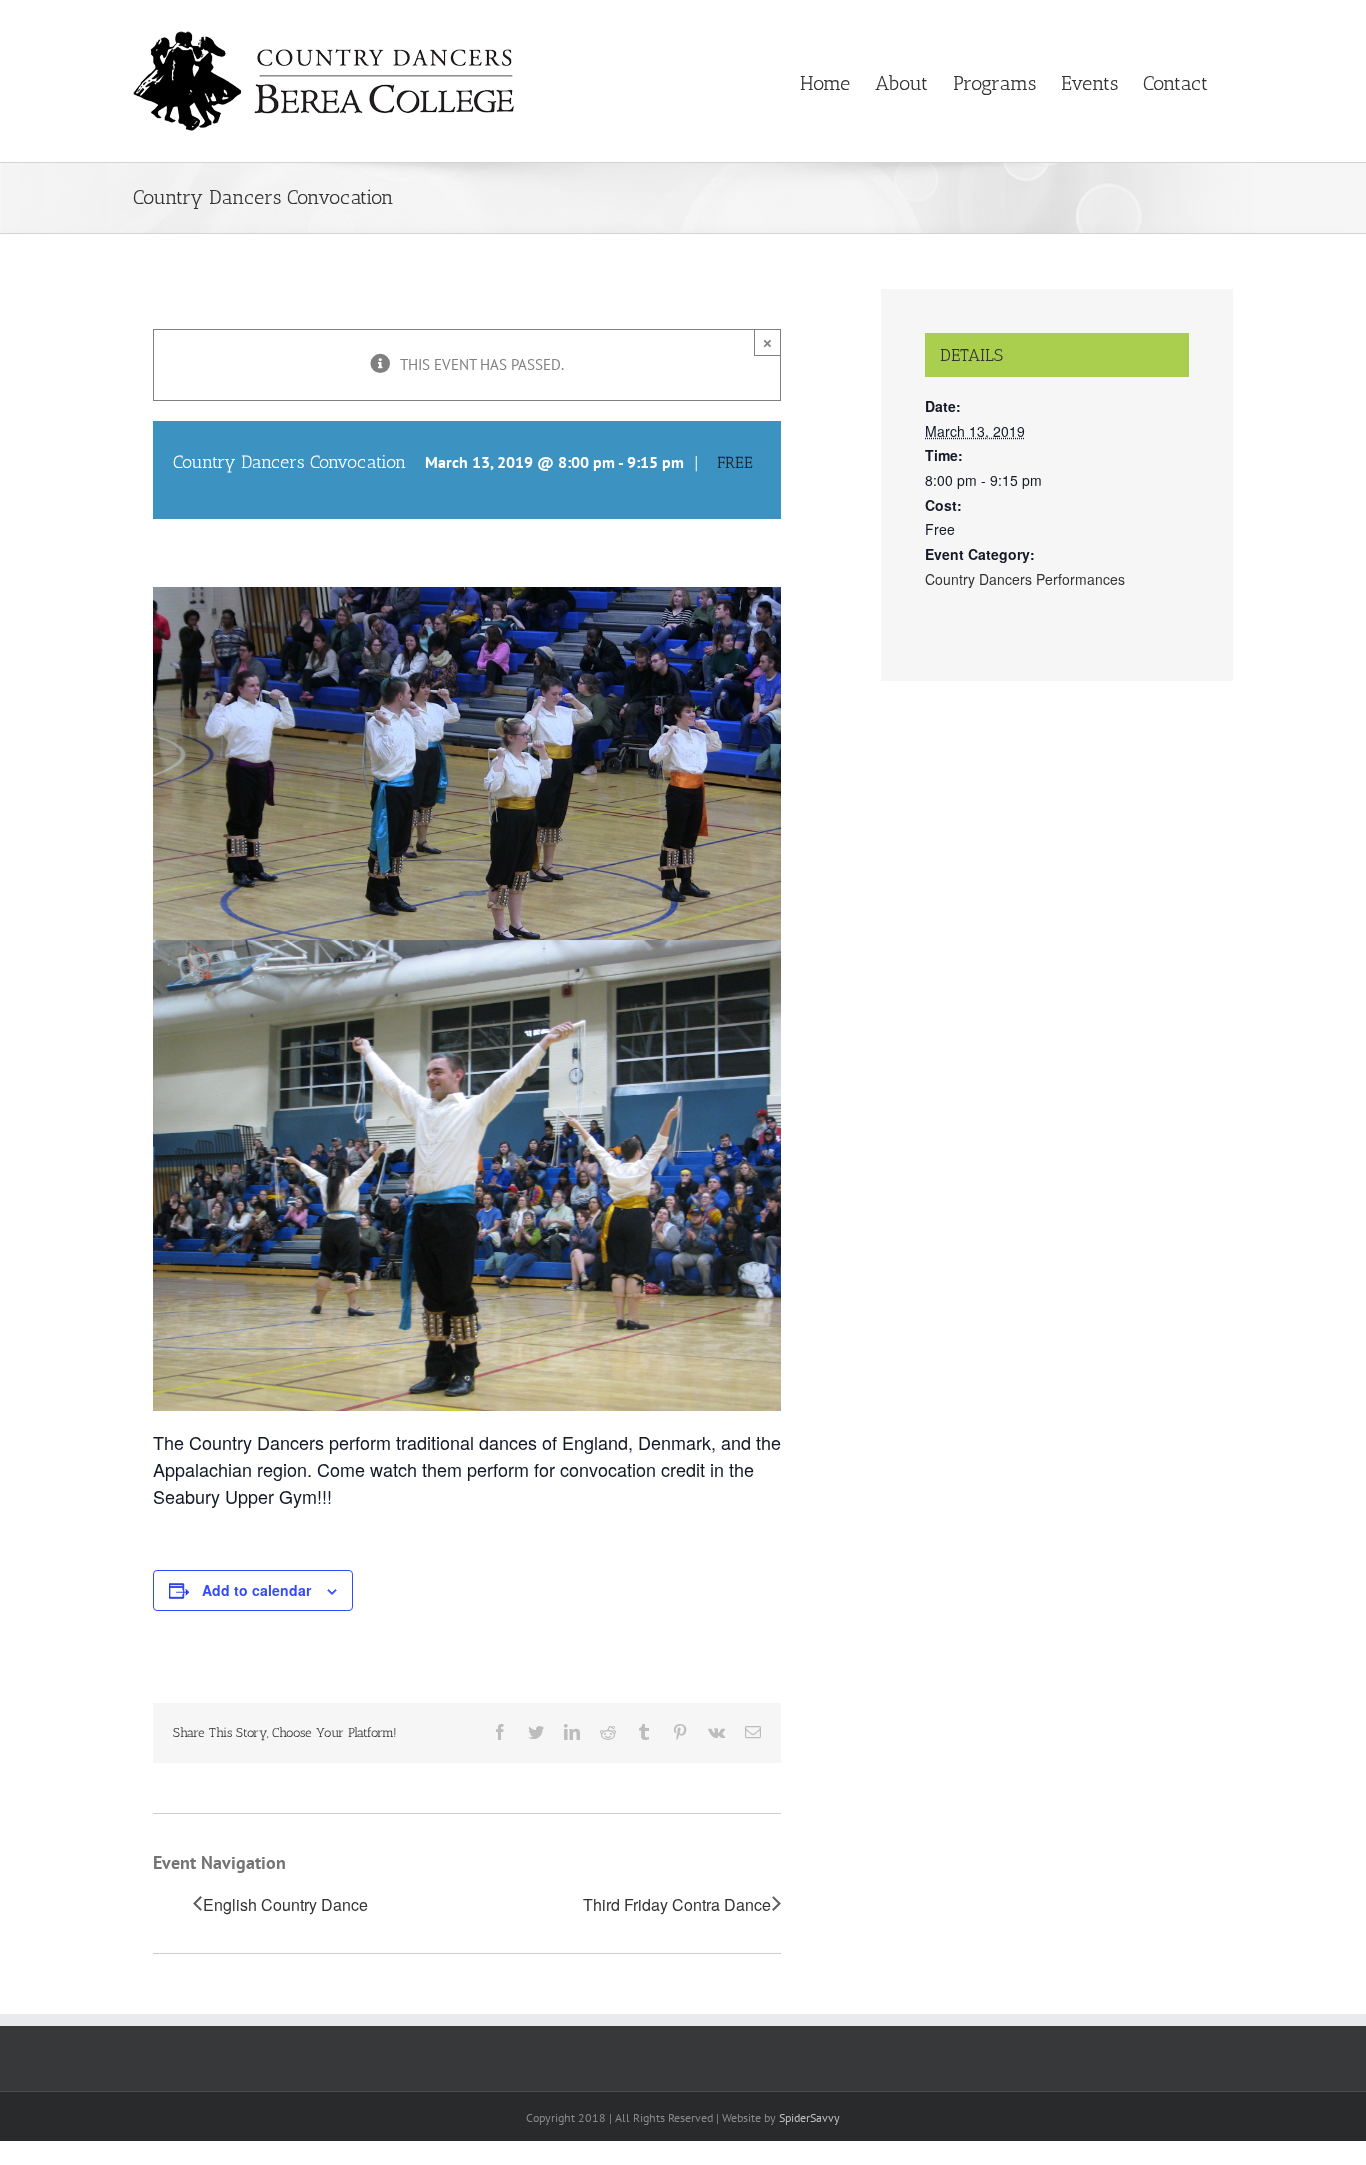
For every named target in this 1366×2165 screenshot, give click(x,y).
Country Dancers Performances (1025, 579)
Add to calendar (256, 1590)
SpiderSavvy (809, 2117)
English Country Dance (285, 1905)
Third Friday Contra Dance (677, 1905)
